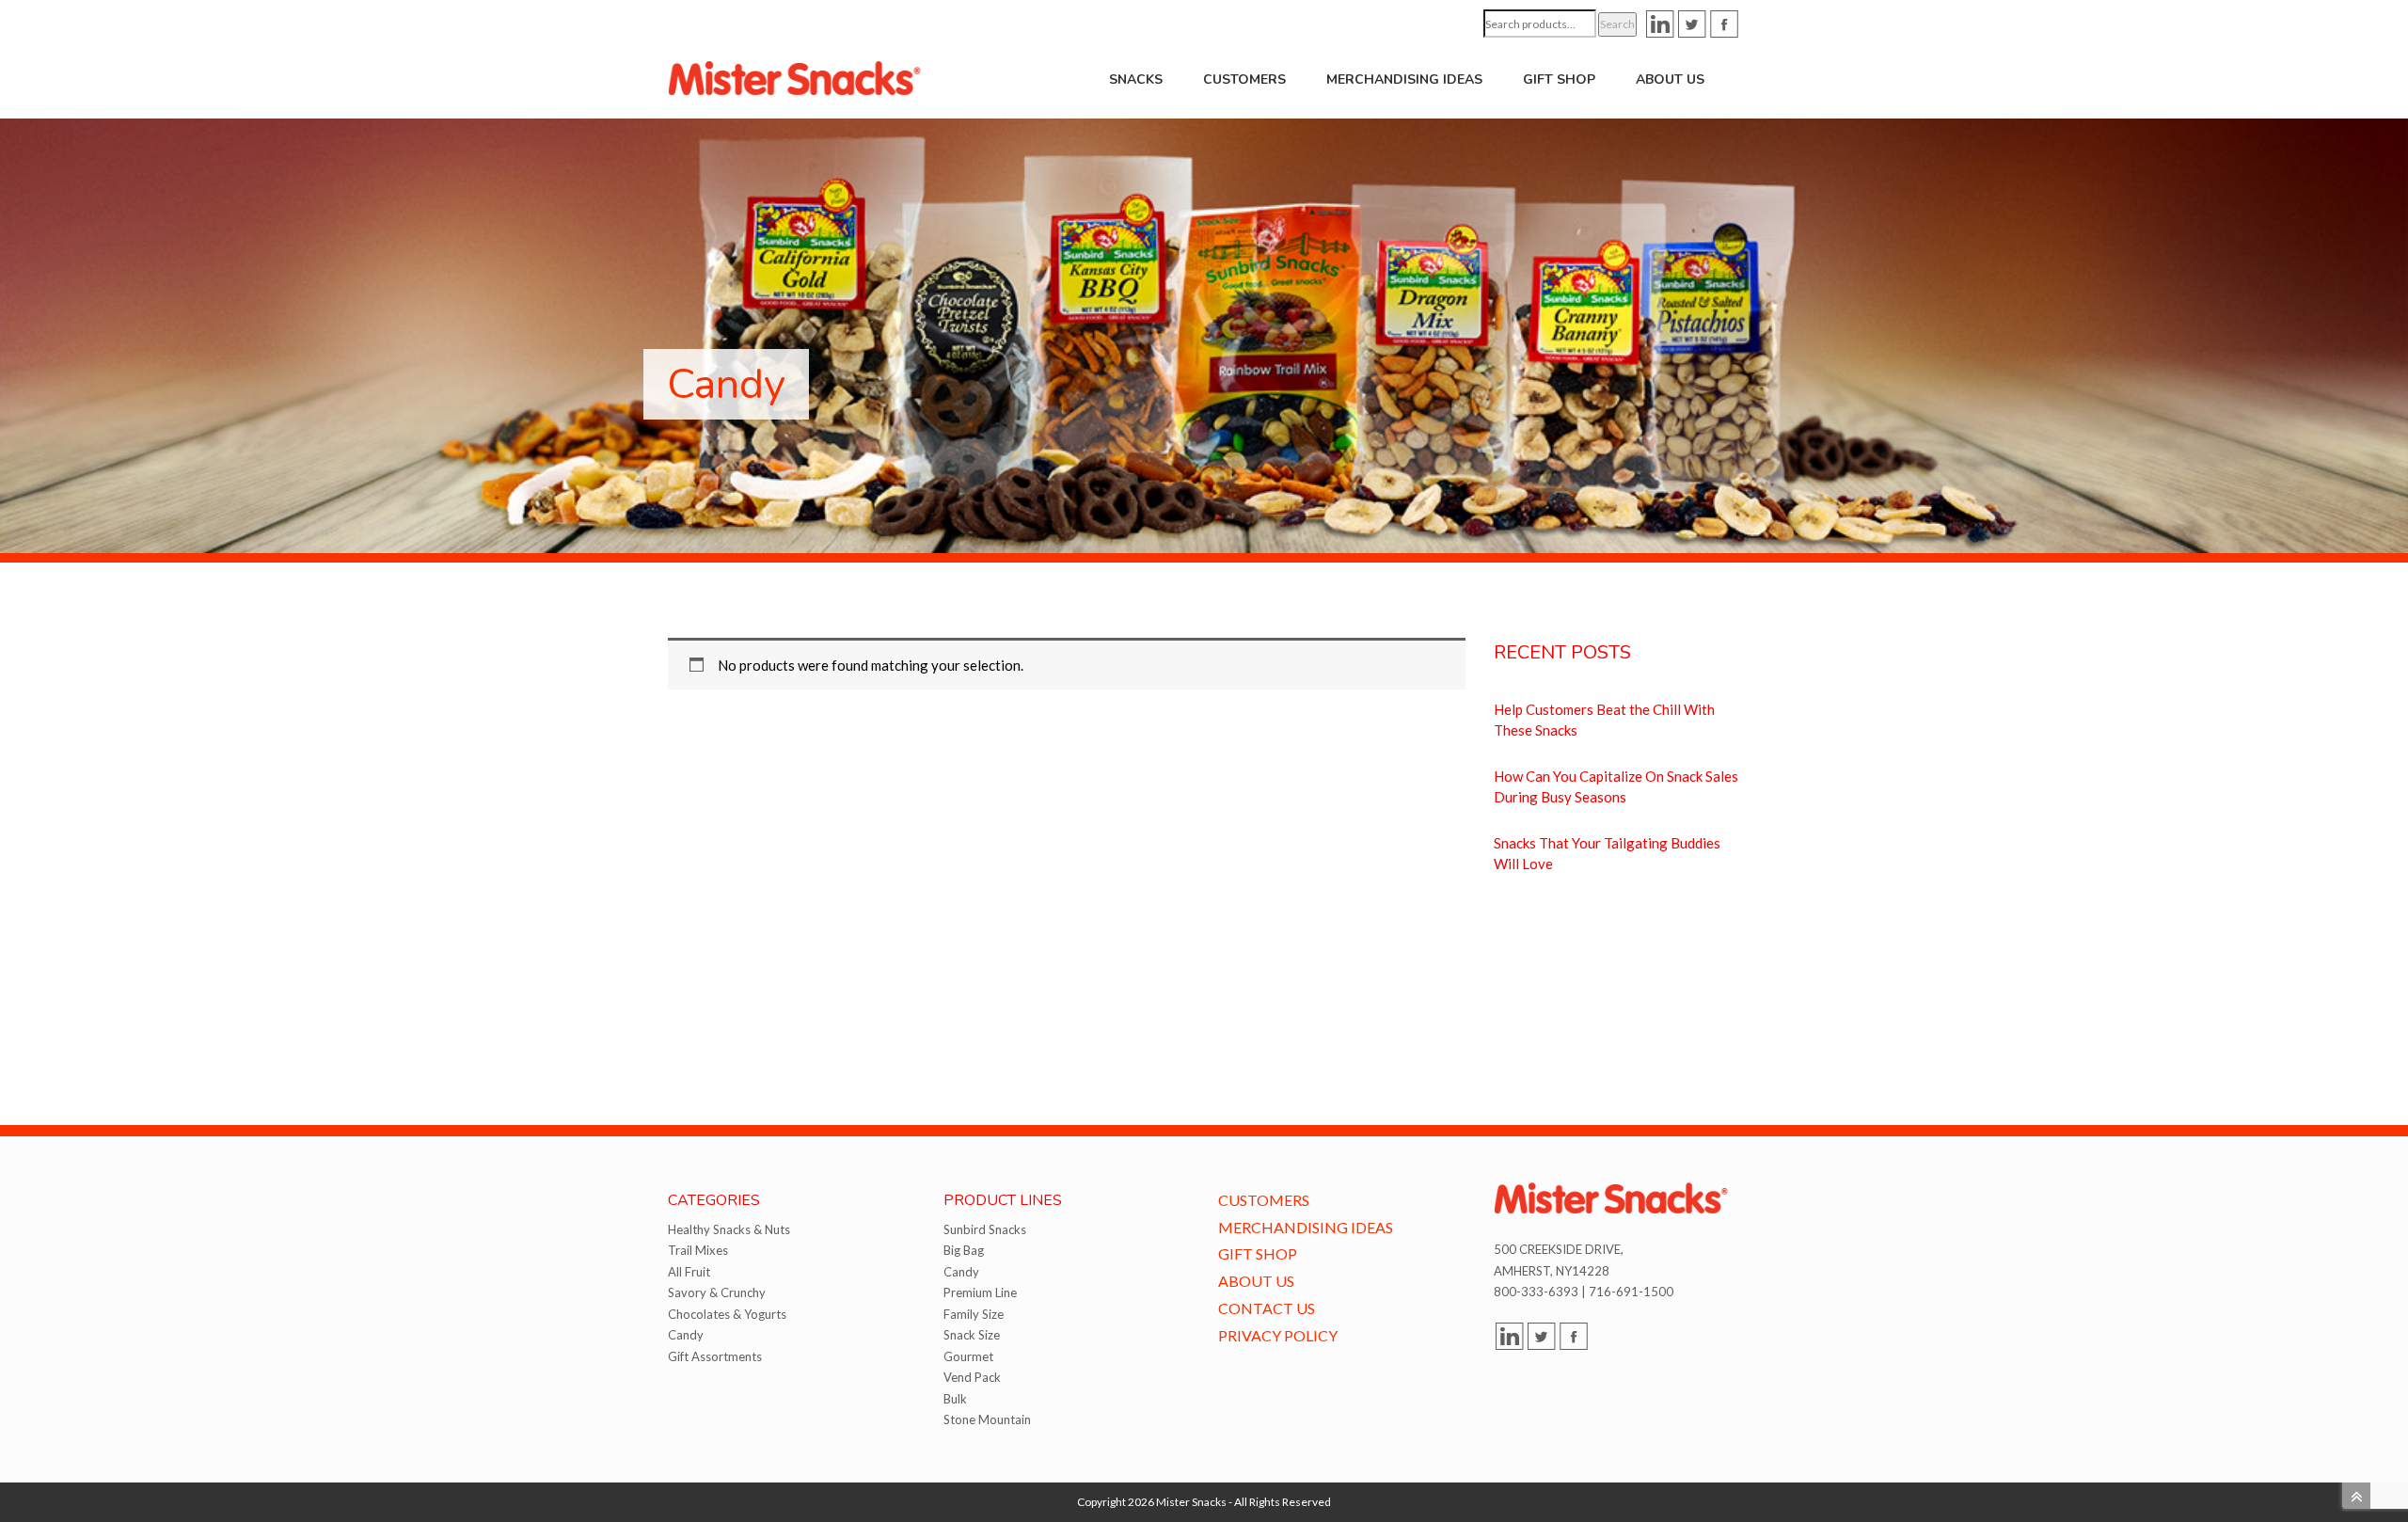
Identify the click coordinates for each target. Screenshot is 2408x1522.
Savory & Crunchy (717, 1292)
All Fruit (689, 1272)
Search (1617, 24)
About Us (1670, 79)
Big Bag (964, 1250)
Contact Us (1267, 1308)
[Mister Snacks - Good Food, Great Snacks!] (795, 77)
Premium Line (980, 1292)
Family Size (974, 1314)
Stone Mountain (987, 1419)
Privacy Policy (1278, 1335)
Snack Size (972, 1335)
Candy (686, 1335)
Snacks (1136, 79)
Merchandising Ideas (1404, 79)
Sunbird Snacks (985, 1229)
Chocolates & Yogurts (727, 1314)
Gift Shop (1559, 79)
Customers (1244, 79)
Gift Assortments (715, 1356)
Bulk (955, 1399)
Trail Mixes (698, 1250)
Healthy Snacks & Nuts (729, 1229)
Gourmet (968, 1356)
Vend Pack (972, 1377)
